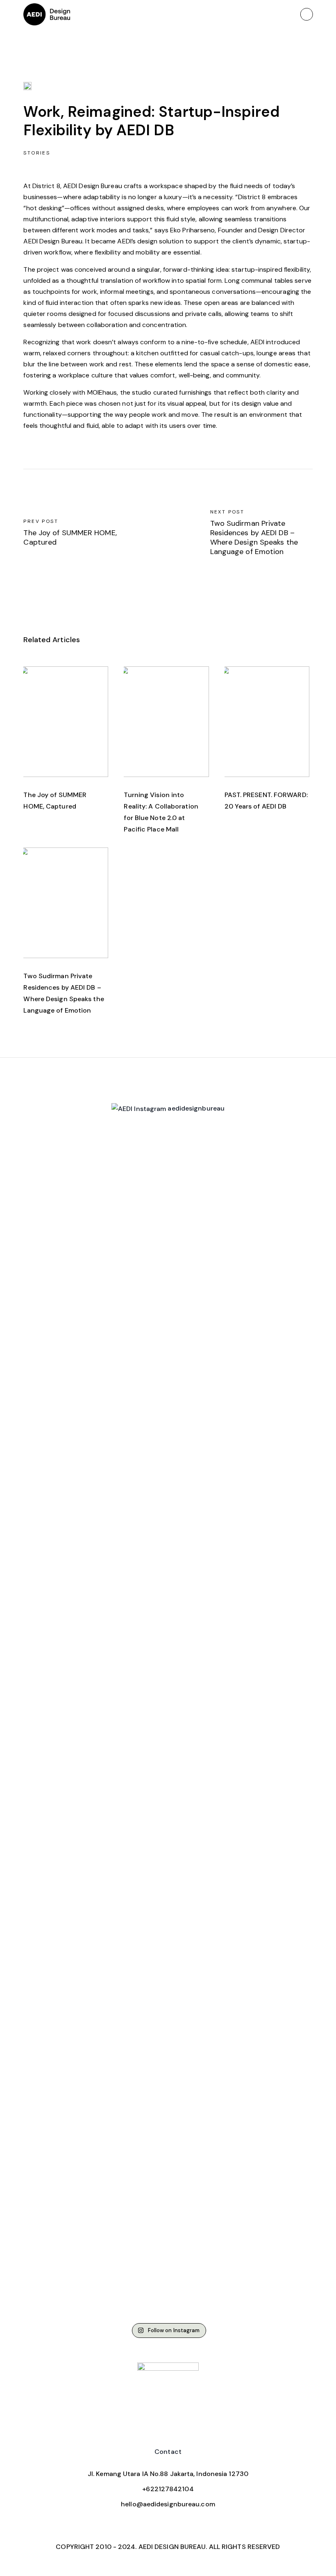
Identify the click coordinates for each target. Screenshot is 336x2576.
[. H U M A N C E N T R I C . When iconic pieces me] (290, 1503)
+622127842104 (168, 2489)
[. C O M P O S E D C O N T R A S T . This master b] (241, 1724)
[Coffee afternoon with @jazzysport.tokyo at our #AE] (192, 1215)
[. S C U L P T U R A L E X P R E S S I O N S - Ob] (46, 1580)
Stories (37, 153)
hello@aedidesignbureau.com (168, 2504)
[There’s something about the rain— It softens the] (144, 1232)
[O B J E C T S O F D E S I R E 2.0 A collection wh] (95, 1359)
